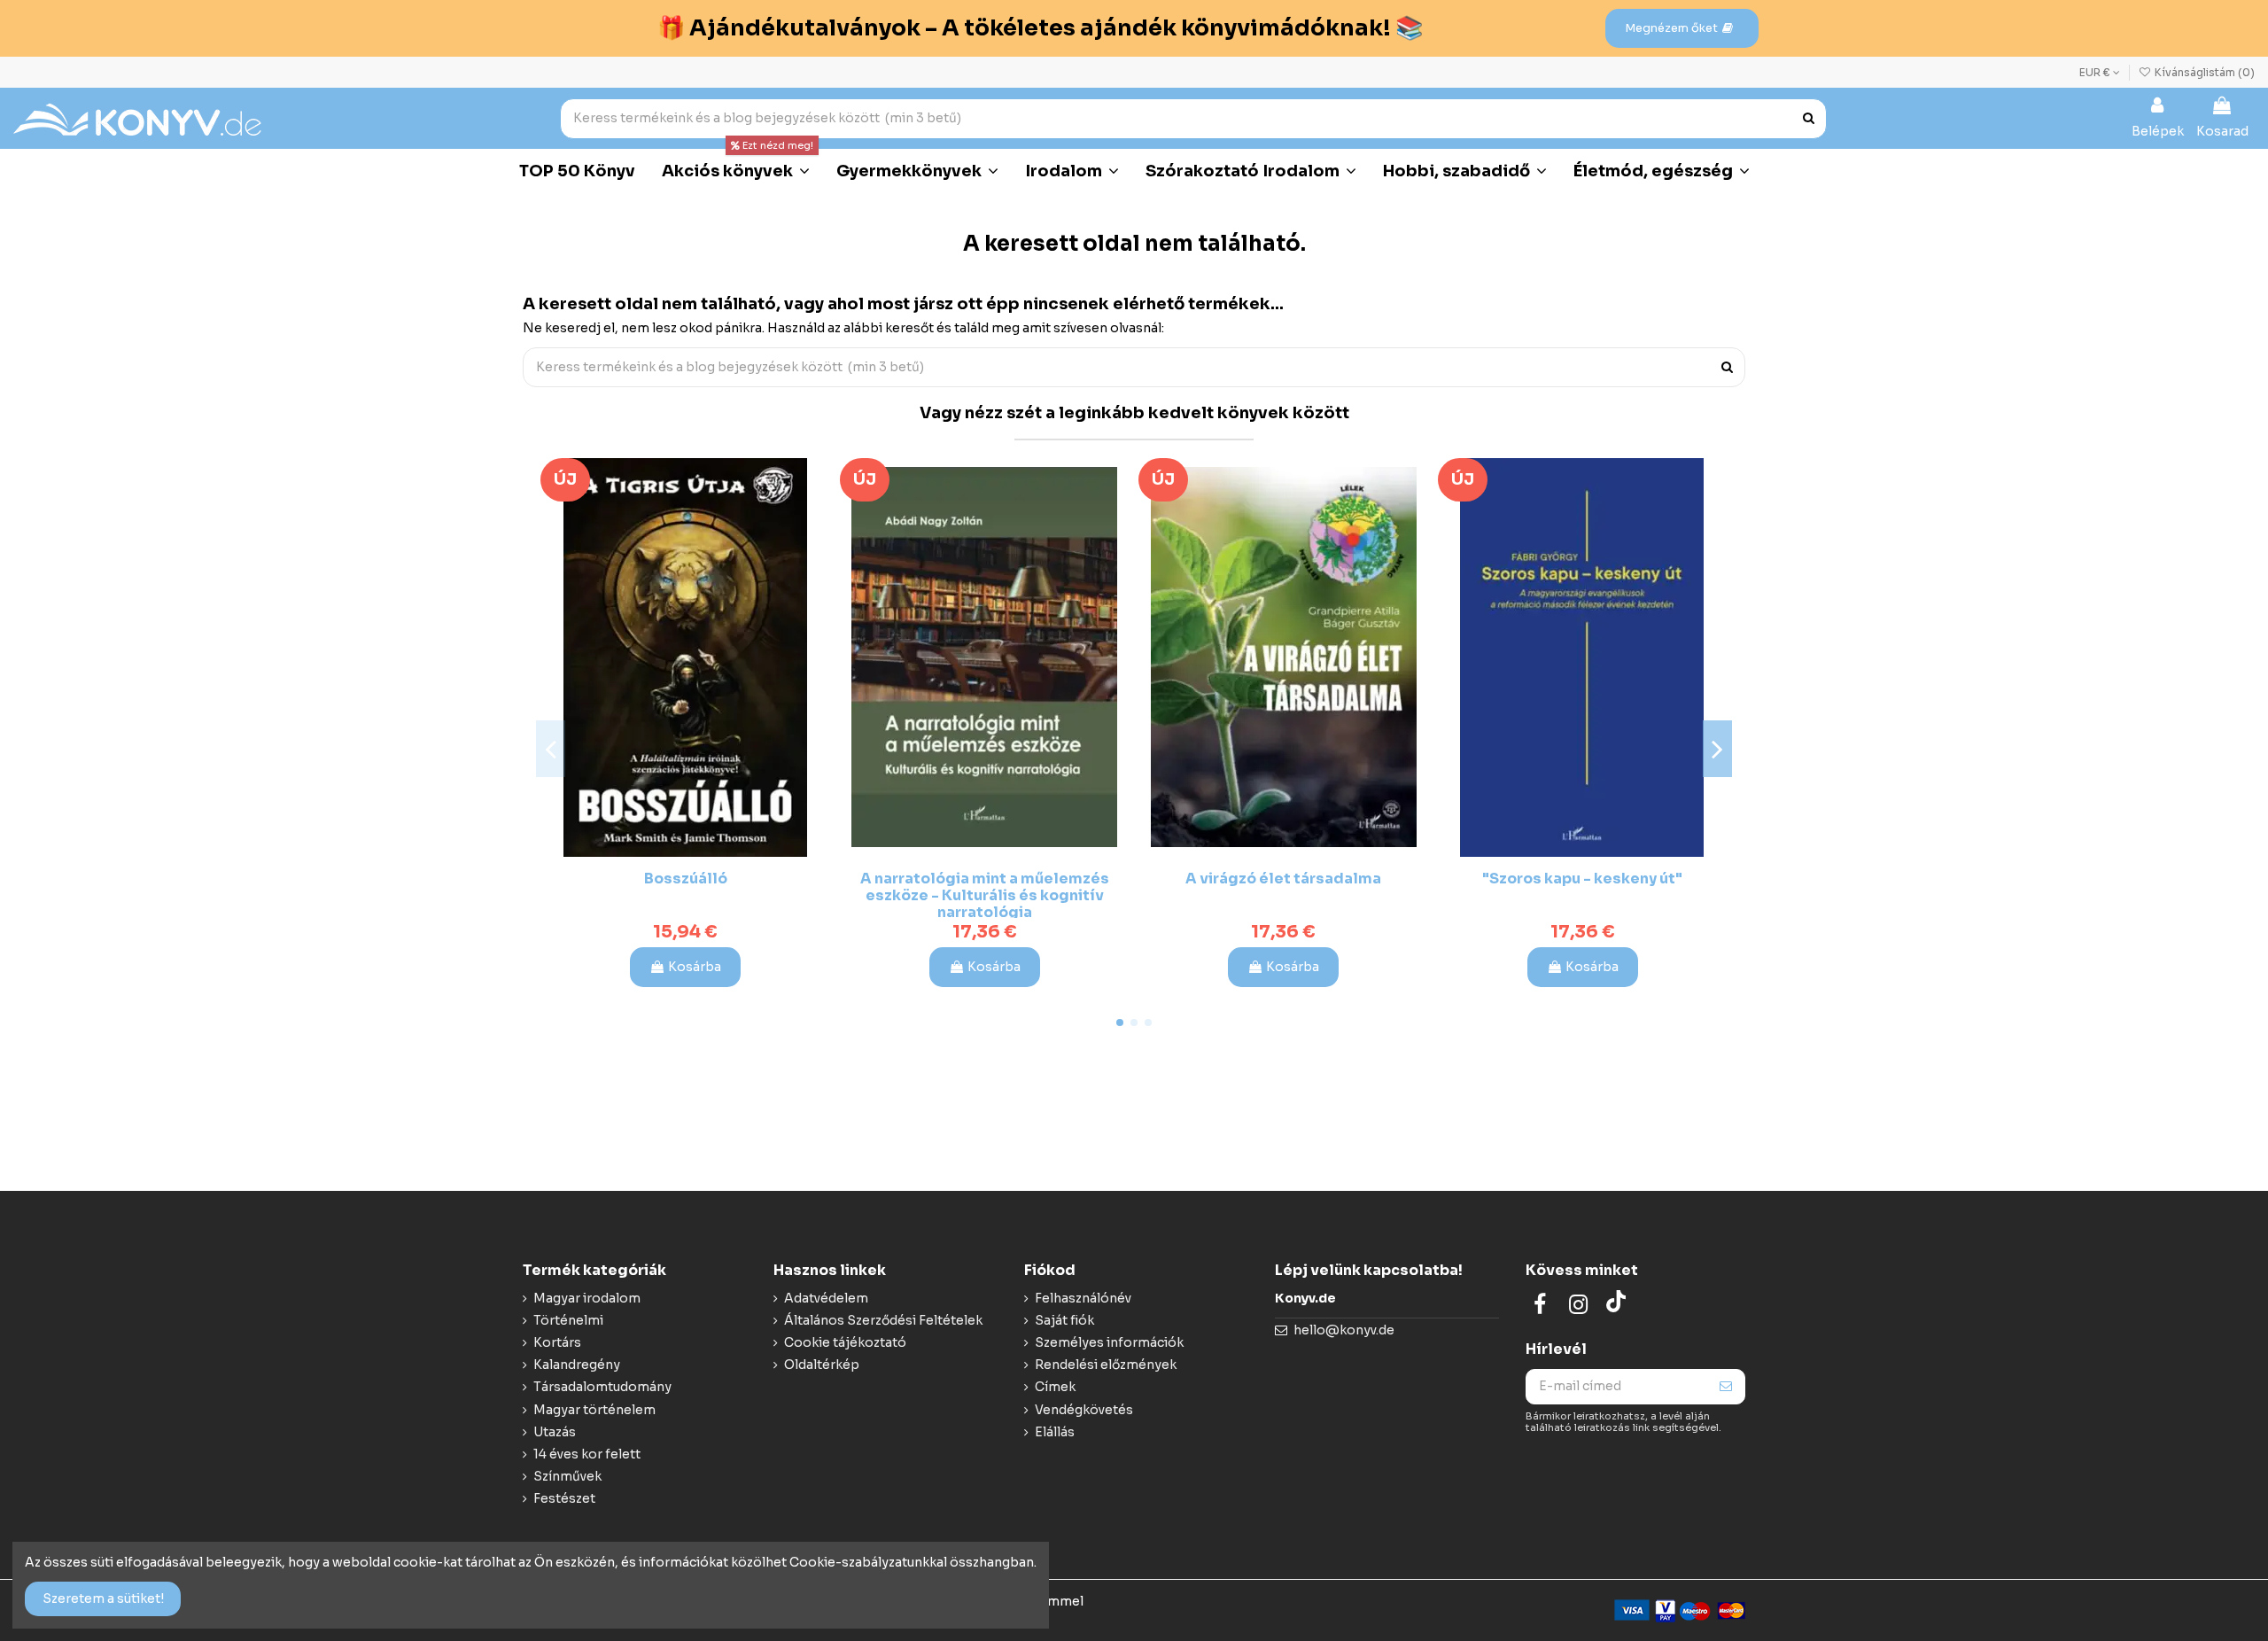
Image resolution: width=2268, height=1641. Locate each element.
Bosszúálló (686, 879)
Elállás (1055, 1432)
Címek (1055, 1387)
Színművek (567, 1476)
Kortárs (557, 1342)
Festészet (564, 1498)
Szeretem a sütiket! (103, 1598)
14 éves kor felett (587, 1454)
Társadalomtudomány (602, 1387)
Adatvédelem (826, 1298)
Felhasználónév (1083, 1298)
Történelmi (568, 1320)
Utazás (555, 1432)
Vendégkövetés (1084, 1410)
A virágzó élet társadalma (1283, 879)
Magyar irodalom (587, 1298)
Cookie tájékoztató (845, 1342)
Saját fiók (1064, 1320)
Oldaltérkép (822, 1365)
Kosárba (695, 967)
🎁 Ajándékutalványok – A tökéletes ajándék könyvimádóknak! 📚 (1040, 28)
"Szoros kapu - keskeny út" (1582, 879)
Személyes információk (1109, 1342)
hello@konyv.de (1344, 1330)
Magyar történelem (594, 1410)
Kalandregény (577, 1365)
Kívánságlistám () (2203, 72)
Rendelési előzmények (1106, 1365)
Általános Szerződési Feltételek (883, 1320)
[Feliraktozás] (1726, 1387)
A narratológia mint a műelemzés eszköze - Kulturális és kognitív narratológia (985, 895)
